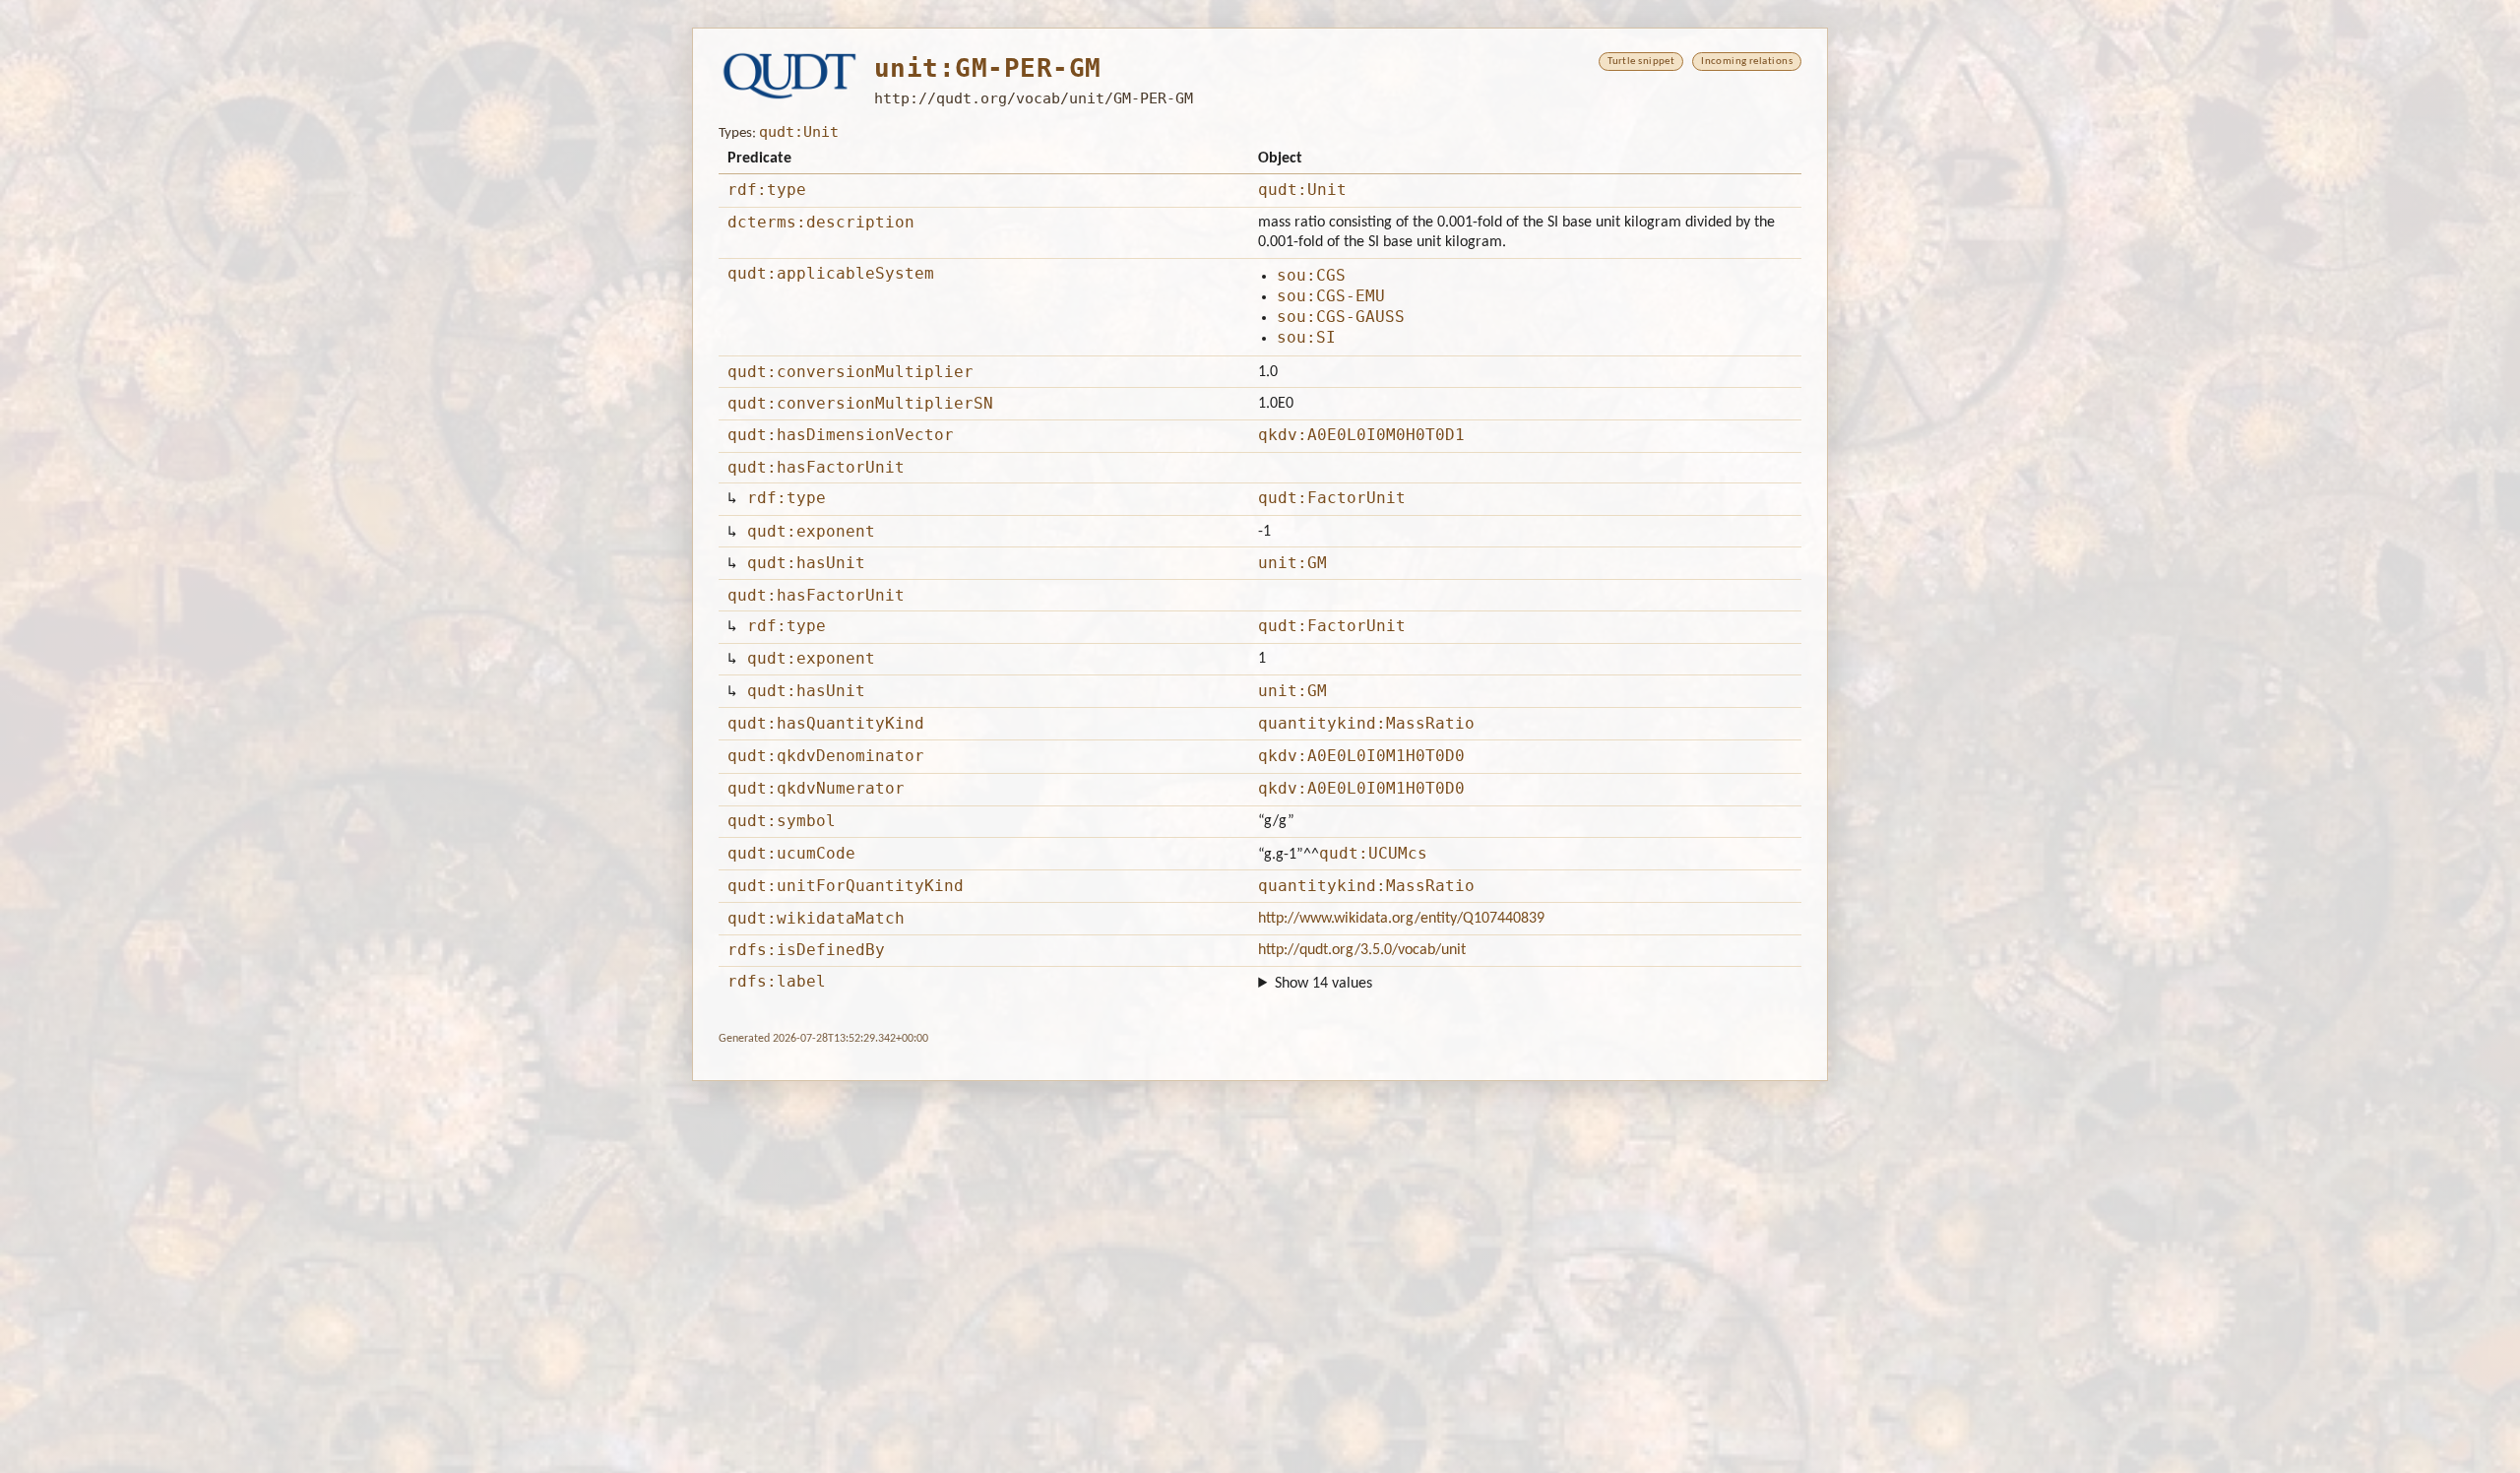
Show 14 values (1323, 984)
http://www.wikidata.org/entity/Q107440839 (1401, 919)
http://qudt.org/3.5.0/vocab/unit (1362, 950)
